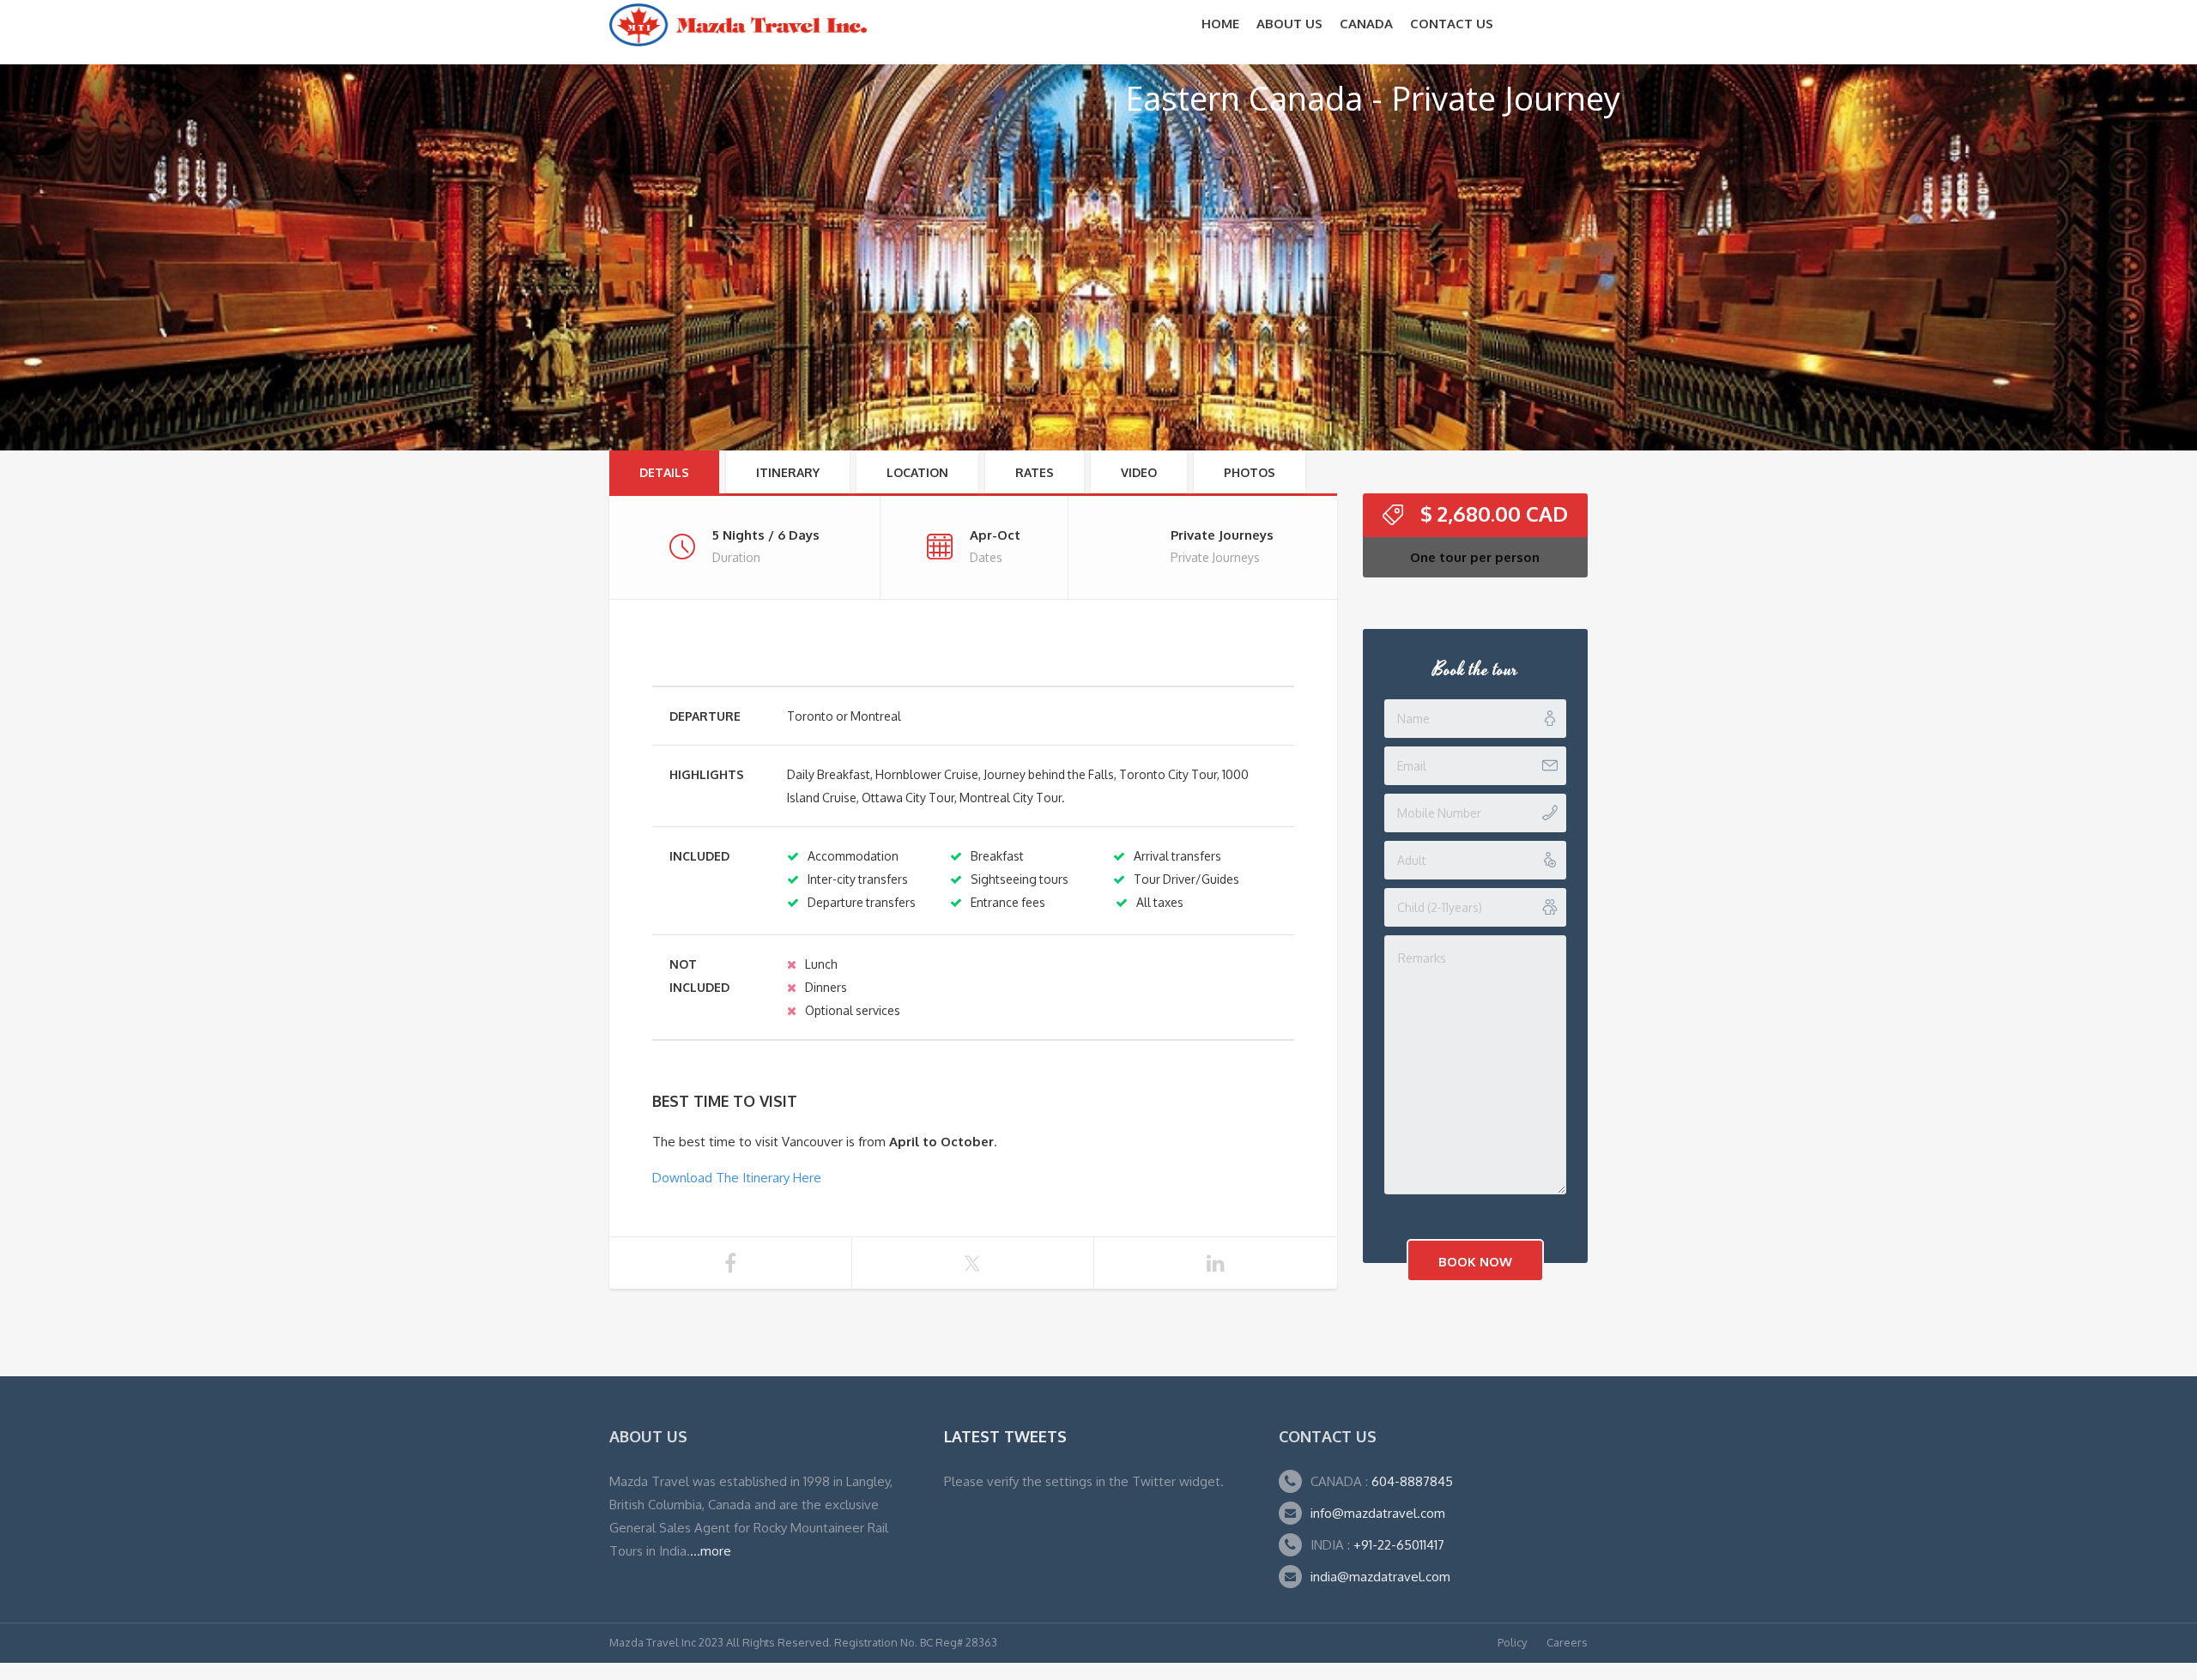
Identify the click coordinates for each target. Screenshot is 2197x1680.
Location (917, 472)
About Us (1289, 24)
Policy (1512, 1642)
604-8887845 (1410, 1481)
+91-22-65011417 (1399, 1545)
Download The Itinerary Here (737, 1178)
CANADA (1366, 24)
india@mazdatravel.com (1380, 1577)
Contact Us (1452, 24)
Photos (1250, 472)
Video (1139, 472)
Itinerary (788, 472)
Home (1220, 24)
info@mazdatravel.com (1378, 1513)
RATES (1035, 472)
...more (711, 1551)
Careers (1567, 1642)
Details (664, 472)
